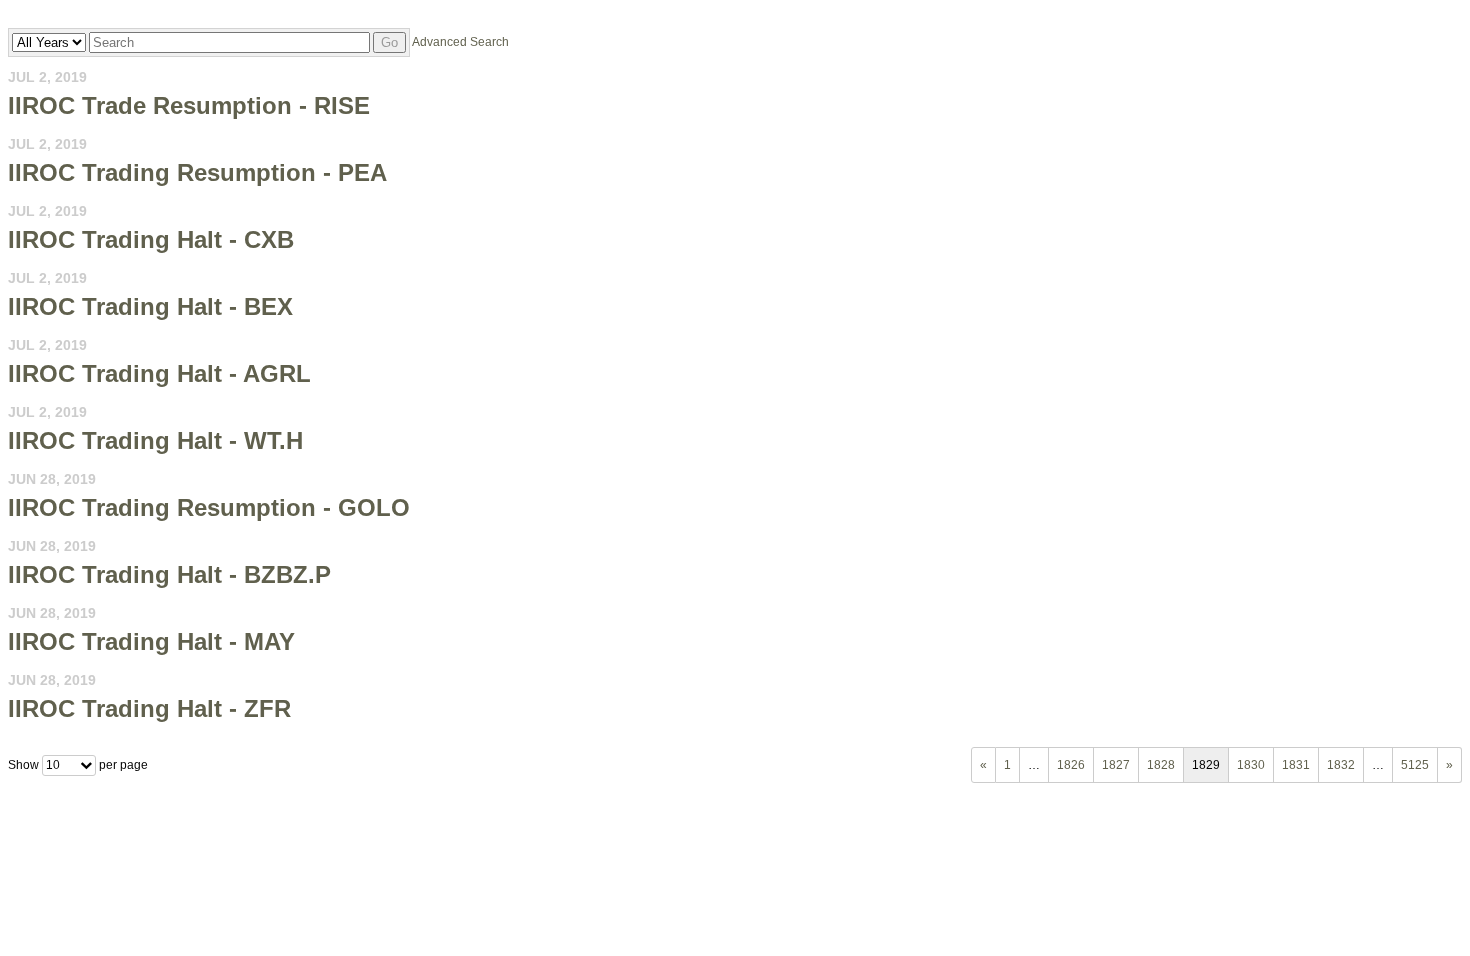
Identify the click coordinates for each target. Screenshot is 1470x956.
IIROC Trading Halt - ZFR (149, 708)
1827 (1116, 765)
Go (389, 42)
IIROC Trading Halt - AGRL (159, 373)
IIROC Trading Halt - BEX (150, 306)
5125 (1415, 765)
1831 (1296, 765)
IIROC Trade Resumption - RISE (189, 105)
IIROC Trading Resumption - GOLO (209, 507)
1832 (1341, 765)
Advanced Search (460, 42)
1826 (1071, 765)
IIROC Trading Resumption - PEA (197, 172)
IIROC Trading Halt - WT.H (155, 440)
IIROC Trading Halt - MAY (151, 641)
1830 (1251, 765)
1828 (1161, 765)
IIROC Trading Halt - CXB (151, 239)
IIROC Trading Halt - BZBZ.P (169, 574)
